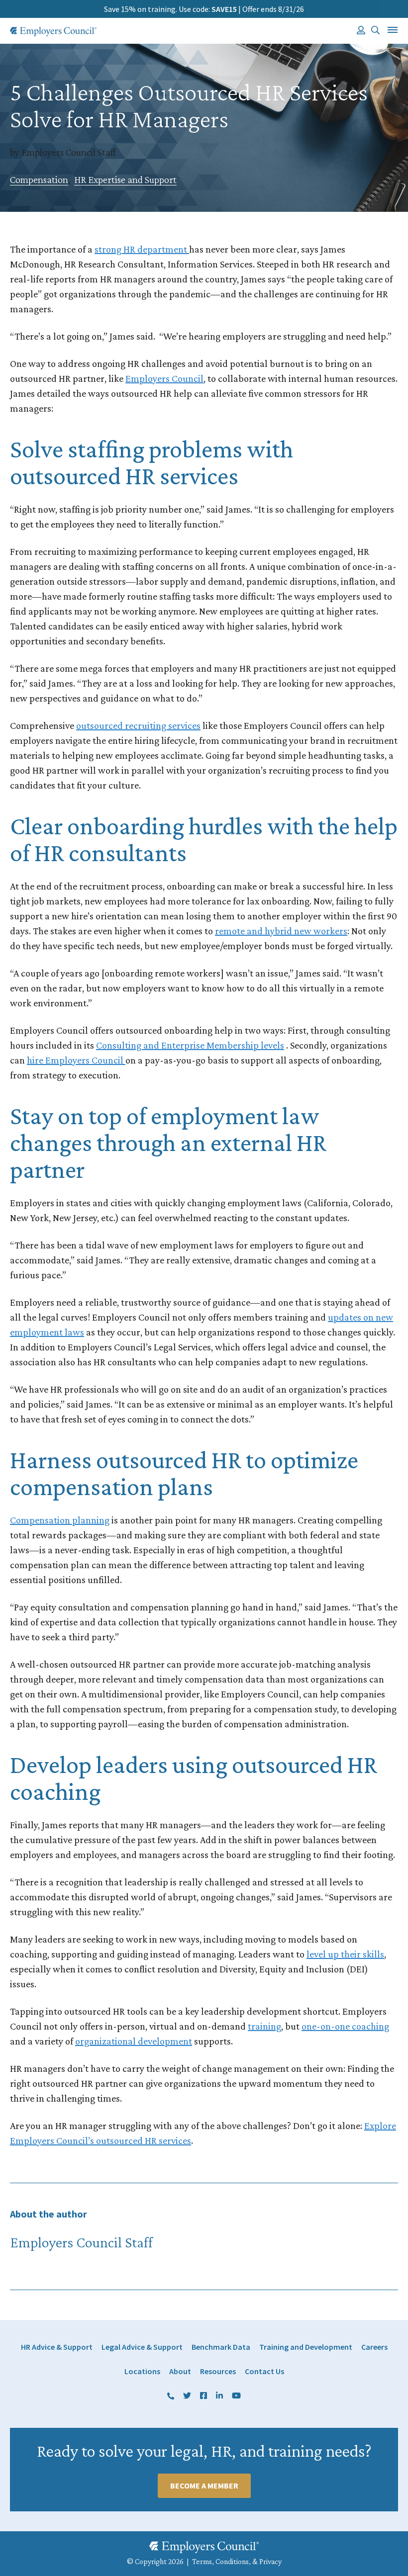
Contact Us (264, 2371)
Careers (374, 2347)
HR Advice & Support (57, 2347)
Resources (218, 2371)
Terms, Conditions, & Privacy (237, 2561)
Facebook (204, 2396)
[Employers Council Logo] (53, 32)
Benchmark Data (221, 2347)
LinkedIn (219, 2396)
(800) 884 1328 (171, 2396)
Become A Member (204, 2486)
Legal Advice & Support (142, 2347)
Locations (142, 2371)
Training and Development (306, 2347)
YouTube (236, 2396)
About (180, 2371)
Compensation (39, 179)
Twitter (187, 2396)
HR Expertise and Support (125, 179)
